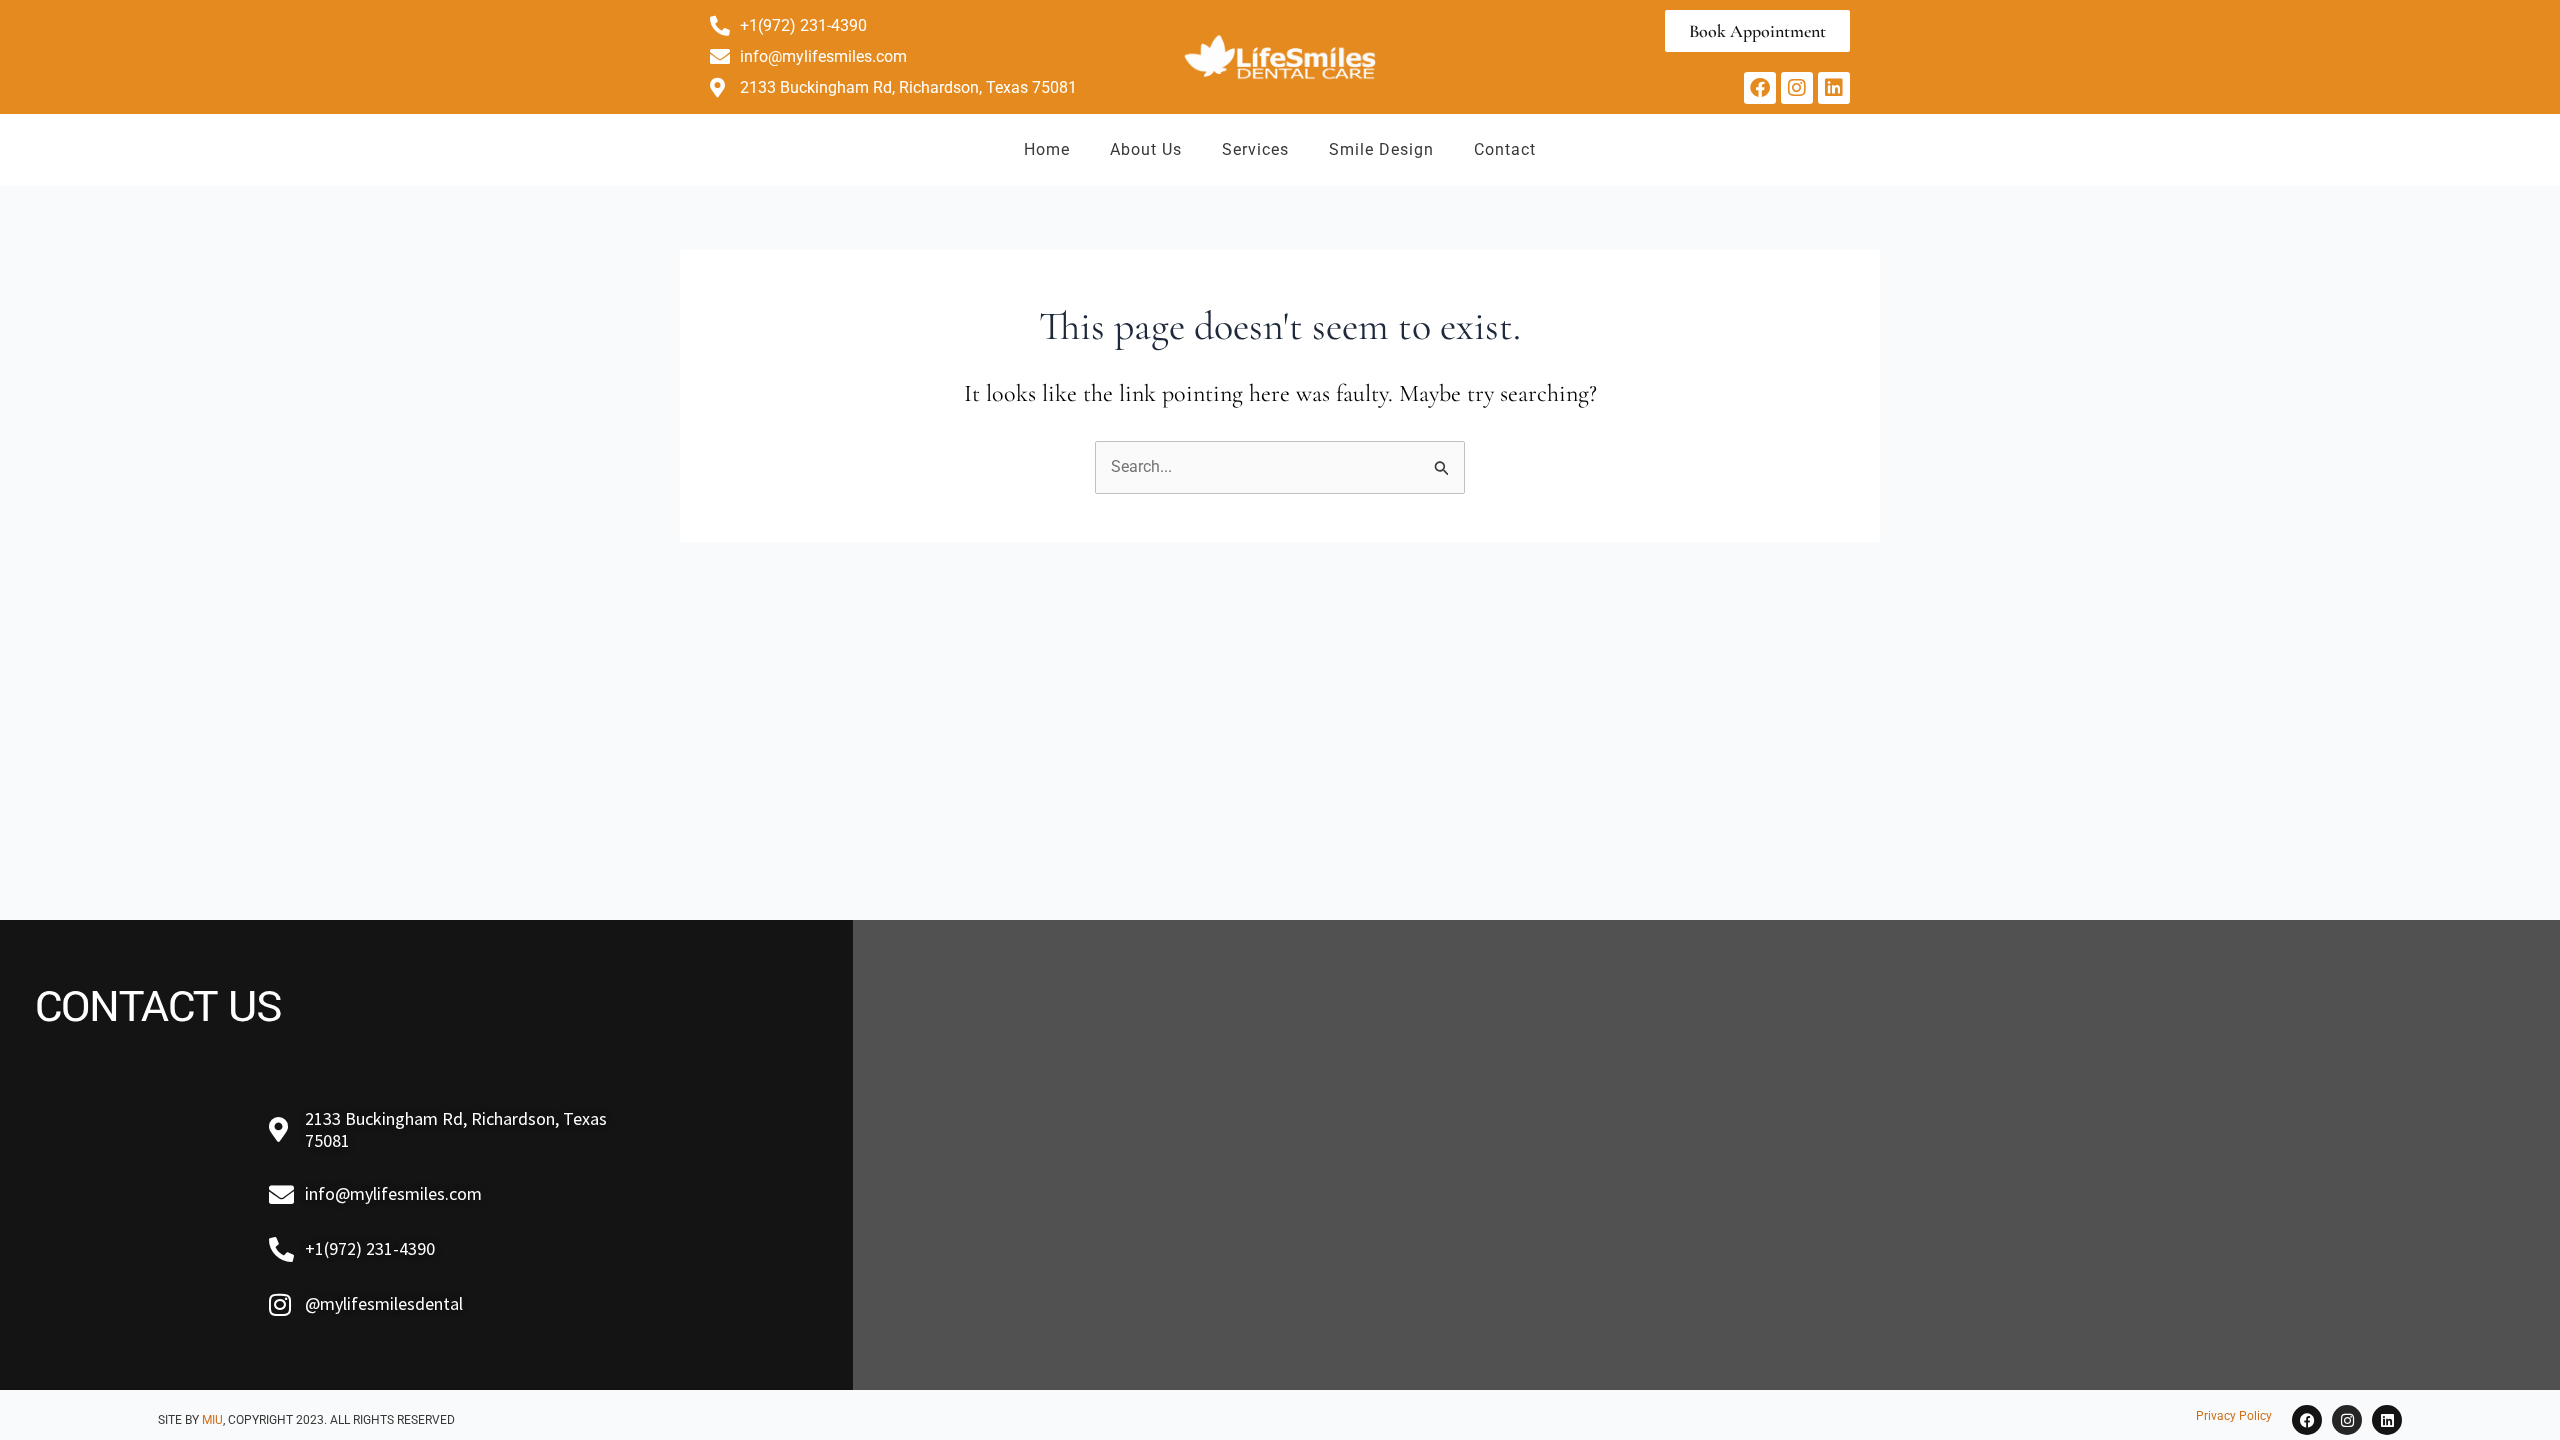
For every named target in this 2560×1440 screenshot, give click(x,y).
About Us (1146, 149)
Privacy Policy (2234, 1416)
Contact (1505, 149)
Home (1047, 149)
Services (1255, 149)
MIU (212, 1420)
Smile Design (1381, 149)
